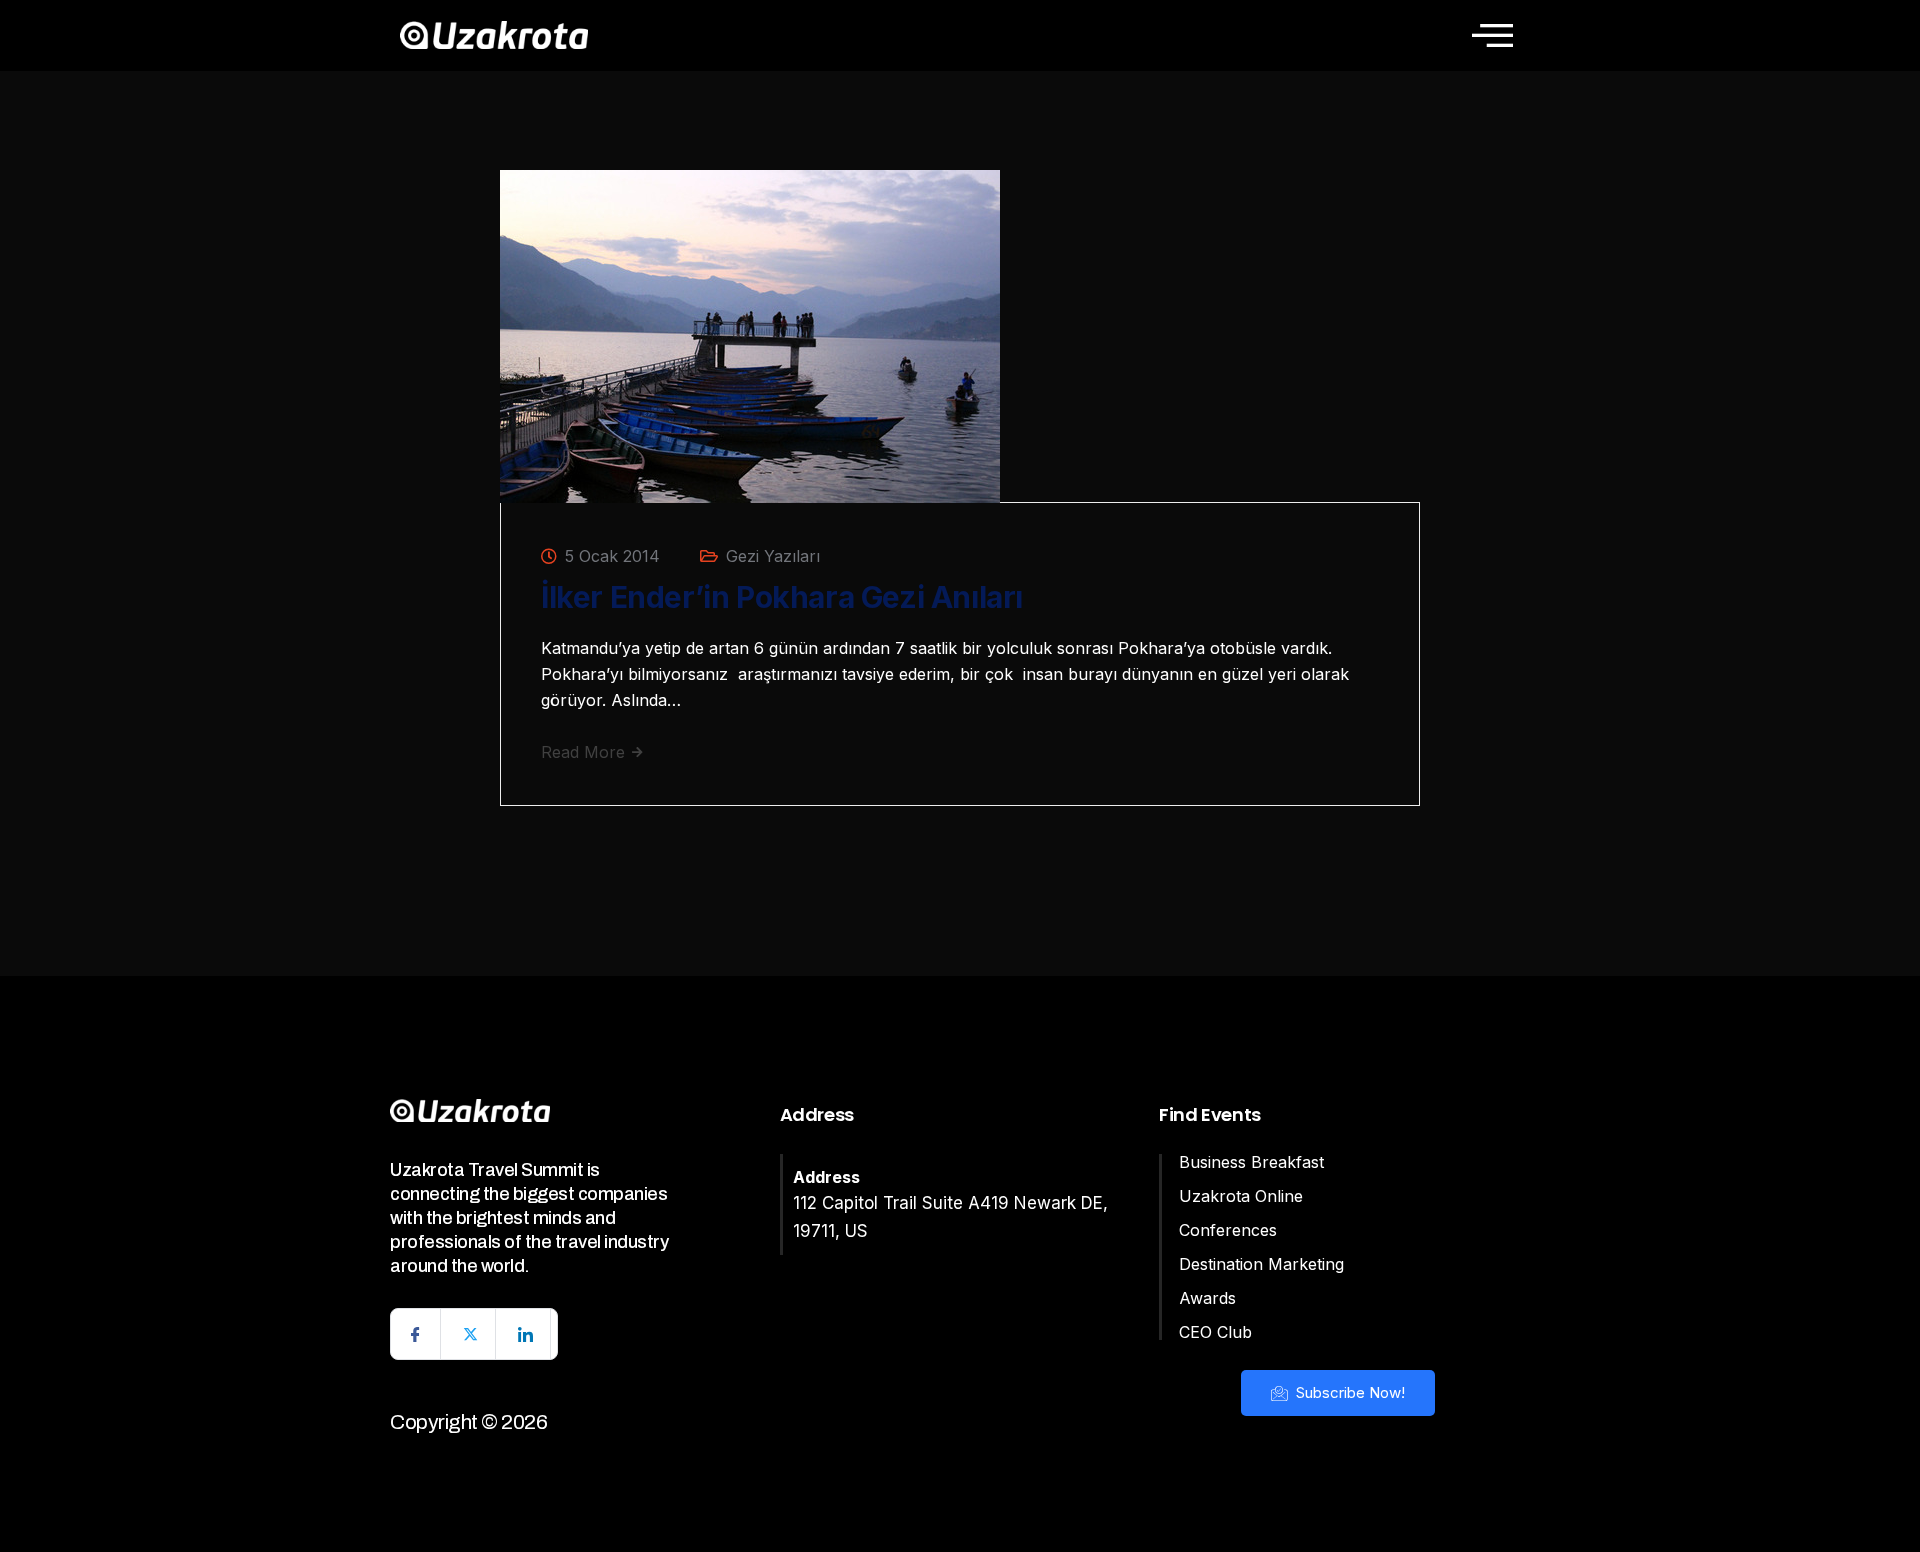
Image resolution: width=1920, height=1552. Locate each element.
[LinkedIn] (526, 1334)
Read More (585, 752)
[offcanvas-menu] (1492, 35)
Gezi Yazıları (773, 556)
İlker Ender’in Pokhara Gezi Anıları (782, 597)
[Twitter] (471, 1334)
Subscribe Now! (1348, 1392)
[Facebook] (416, 1334)
